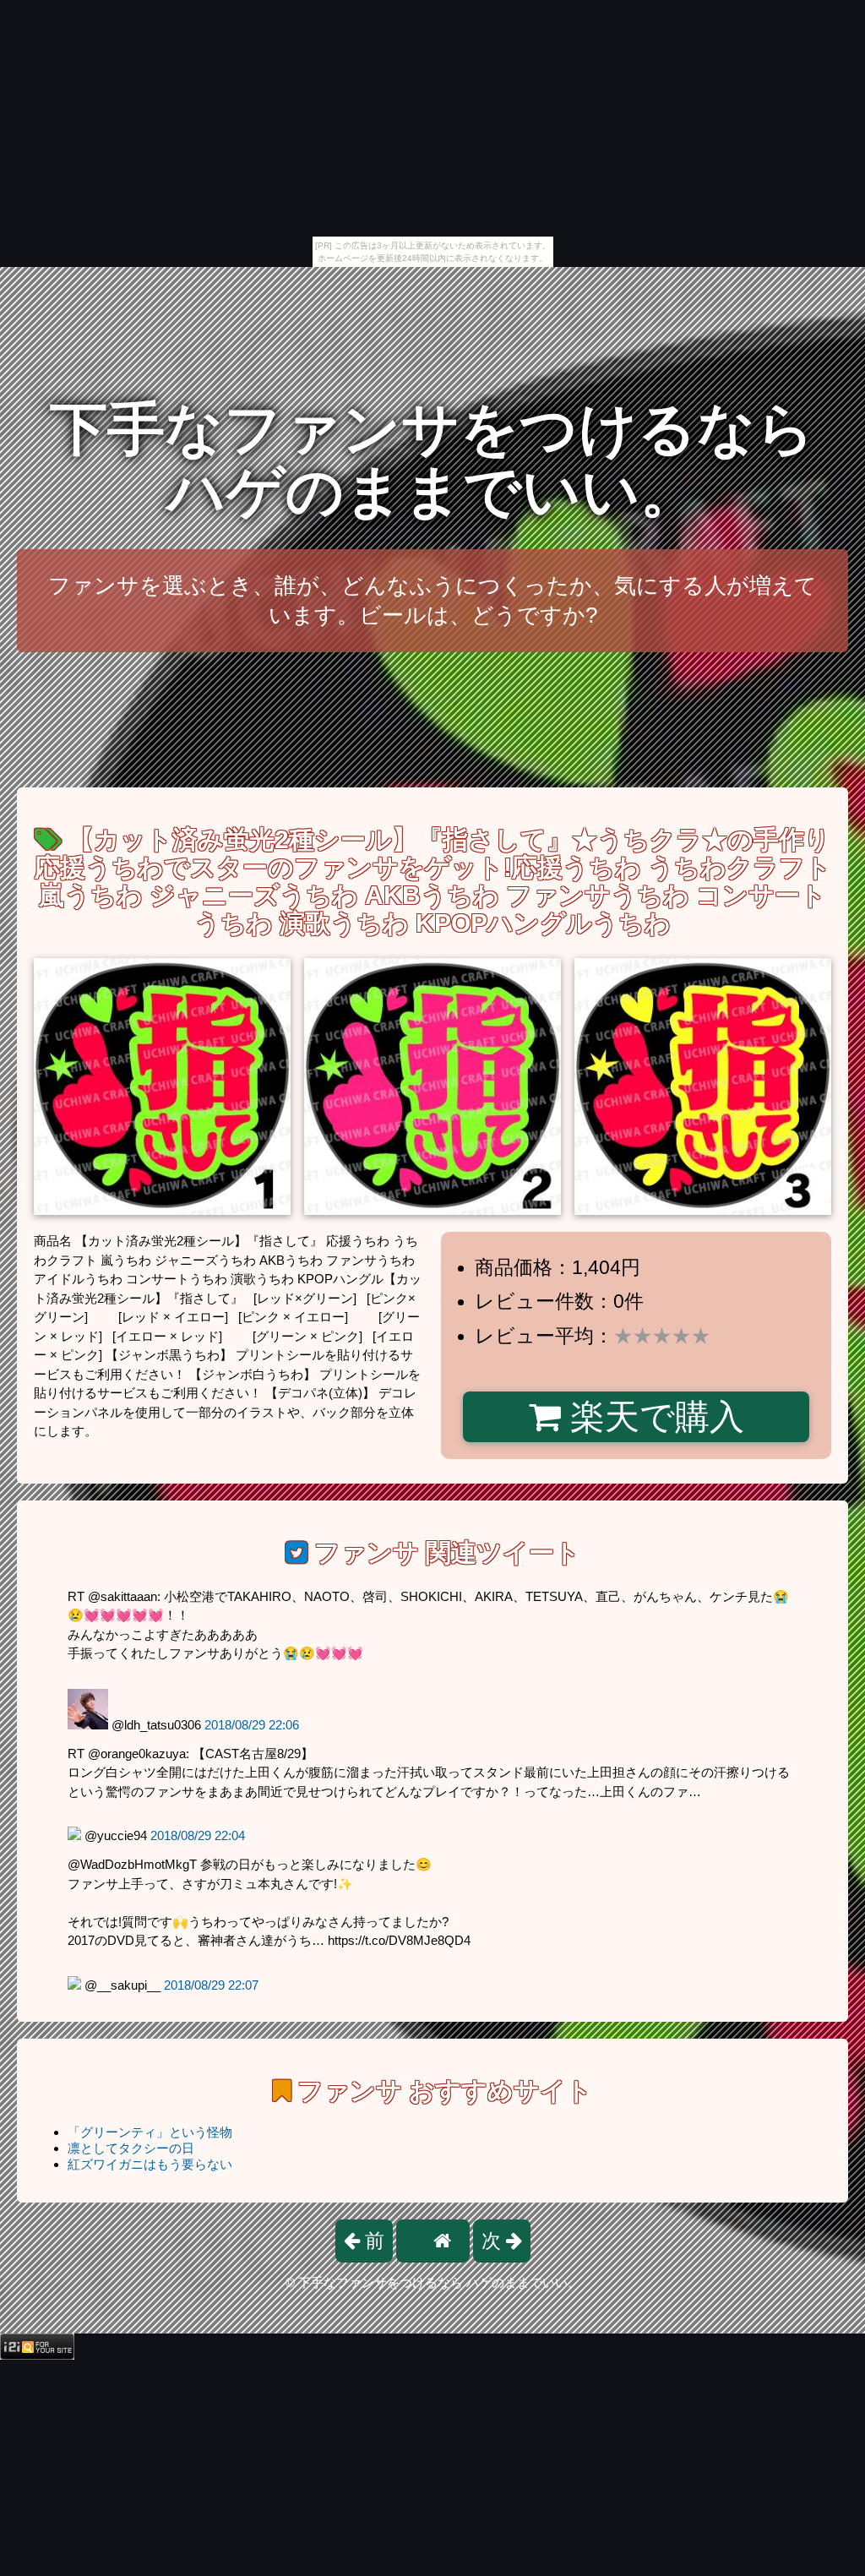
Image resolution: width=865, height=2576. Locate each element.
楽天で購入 (653, 1417)
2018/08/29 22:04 (198, 1835)
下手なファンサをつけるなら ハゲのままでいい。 (432, 460)
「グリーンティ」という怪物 (150, 2132)
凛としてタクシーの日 (131, 2148)
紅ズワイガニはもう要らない (150, 2164)
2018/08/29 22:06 (252, 1725)
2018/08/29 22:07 (211, 1985)
